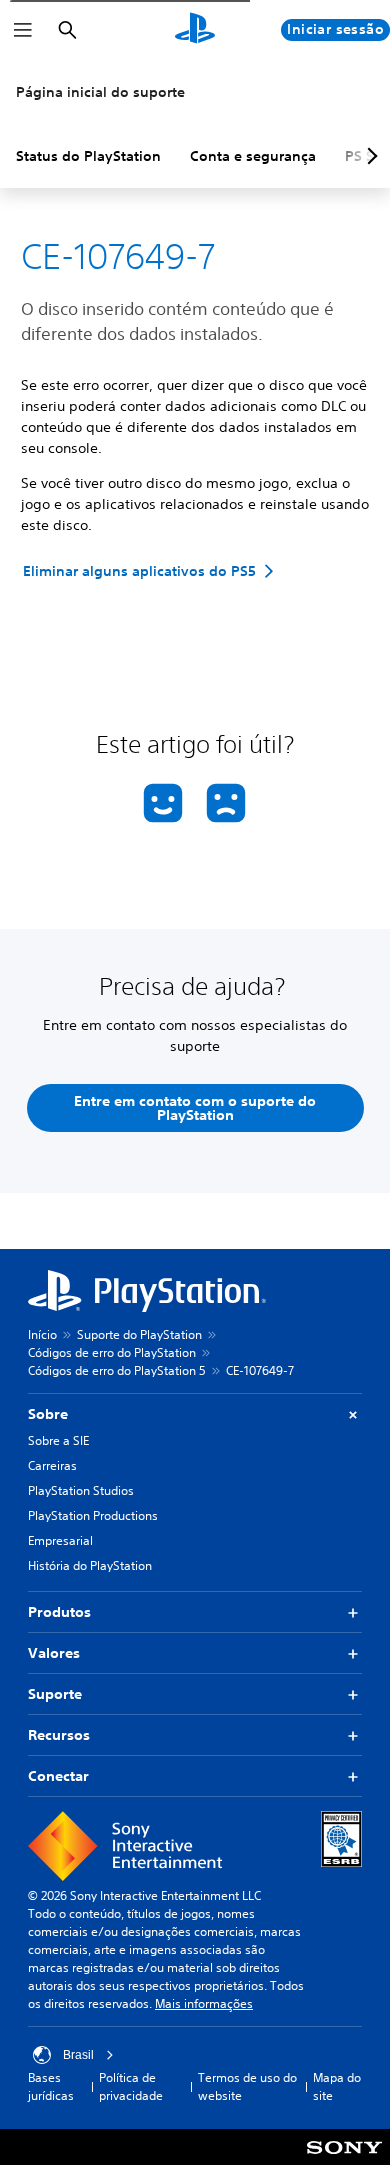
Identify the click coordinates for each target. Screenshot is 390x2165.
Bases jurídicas (51, 2086)
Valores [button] (54, 1653)
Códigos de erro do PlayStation (112, 1352)
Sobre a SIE (58, 1440)
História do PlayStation (90, 1565)
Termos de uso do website (247, 2086)
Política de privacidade (131, 2086)
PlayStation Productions (93, 1515)
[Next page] (369, 156)
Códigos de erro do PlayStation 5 (117, 1370)
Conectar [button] (58, 1776)
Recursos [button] (59, 1735)
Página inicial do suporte (100, 92)
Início (42, 1334)
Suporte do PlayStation (139, 1334)
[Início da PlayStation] (195, 30)
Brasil (78, 2055)
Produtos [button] (59, 1612)
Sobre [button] (48, 1414)
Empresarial (60, 1540)
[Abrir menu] (23, 30)
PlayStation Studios (81, 1490)
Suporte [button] (55, 1694)
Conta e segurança (253, 156)
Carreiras (52, 1465)
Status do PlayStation (88, 156)
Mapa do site (337, 2086)
